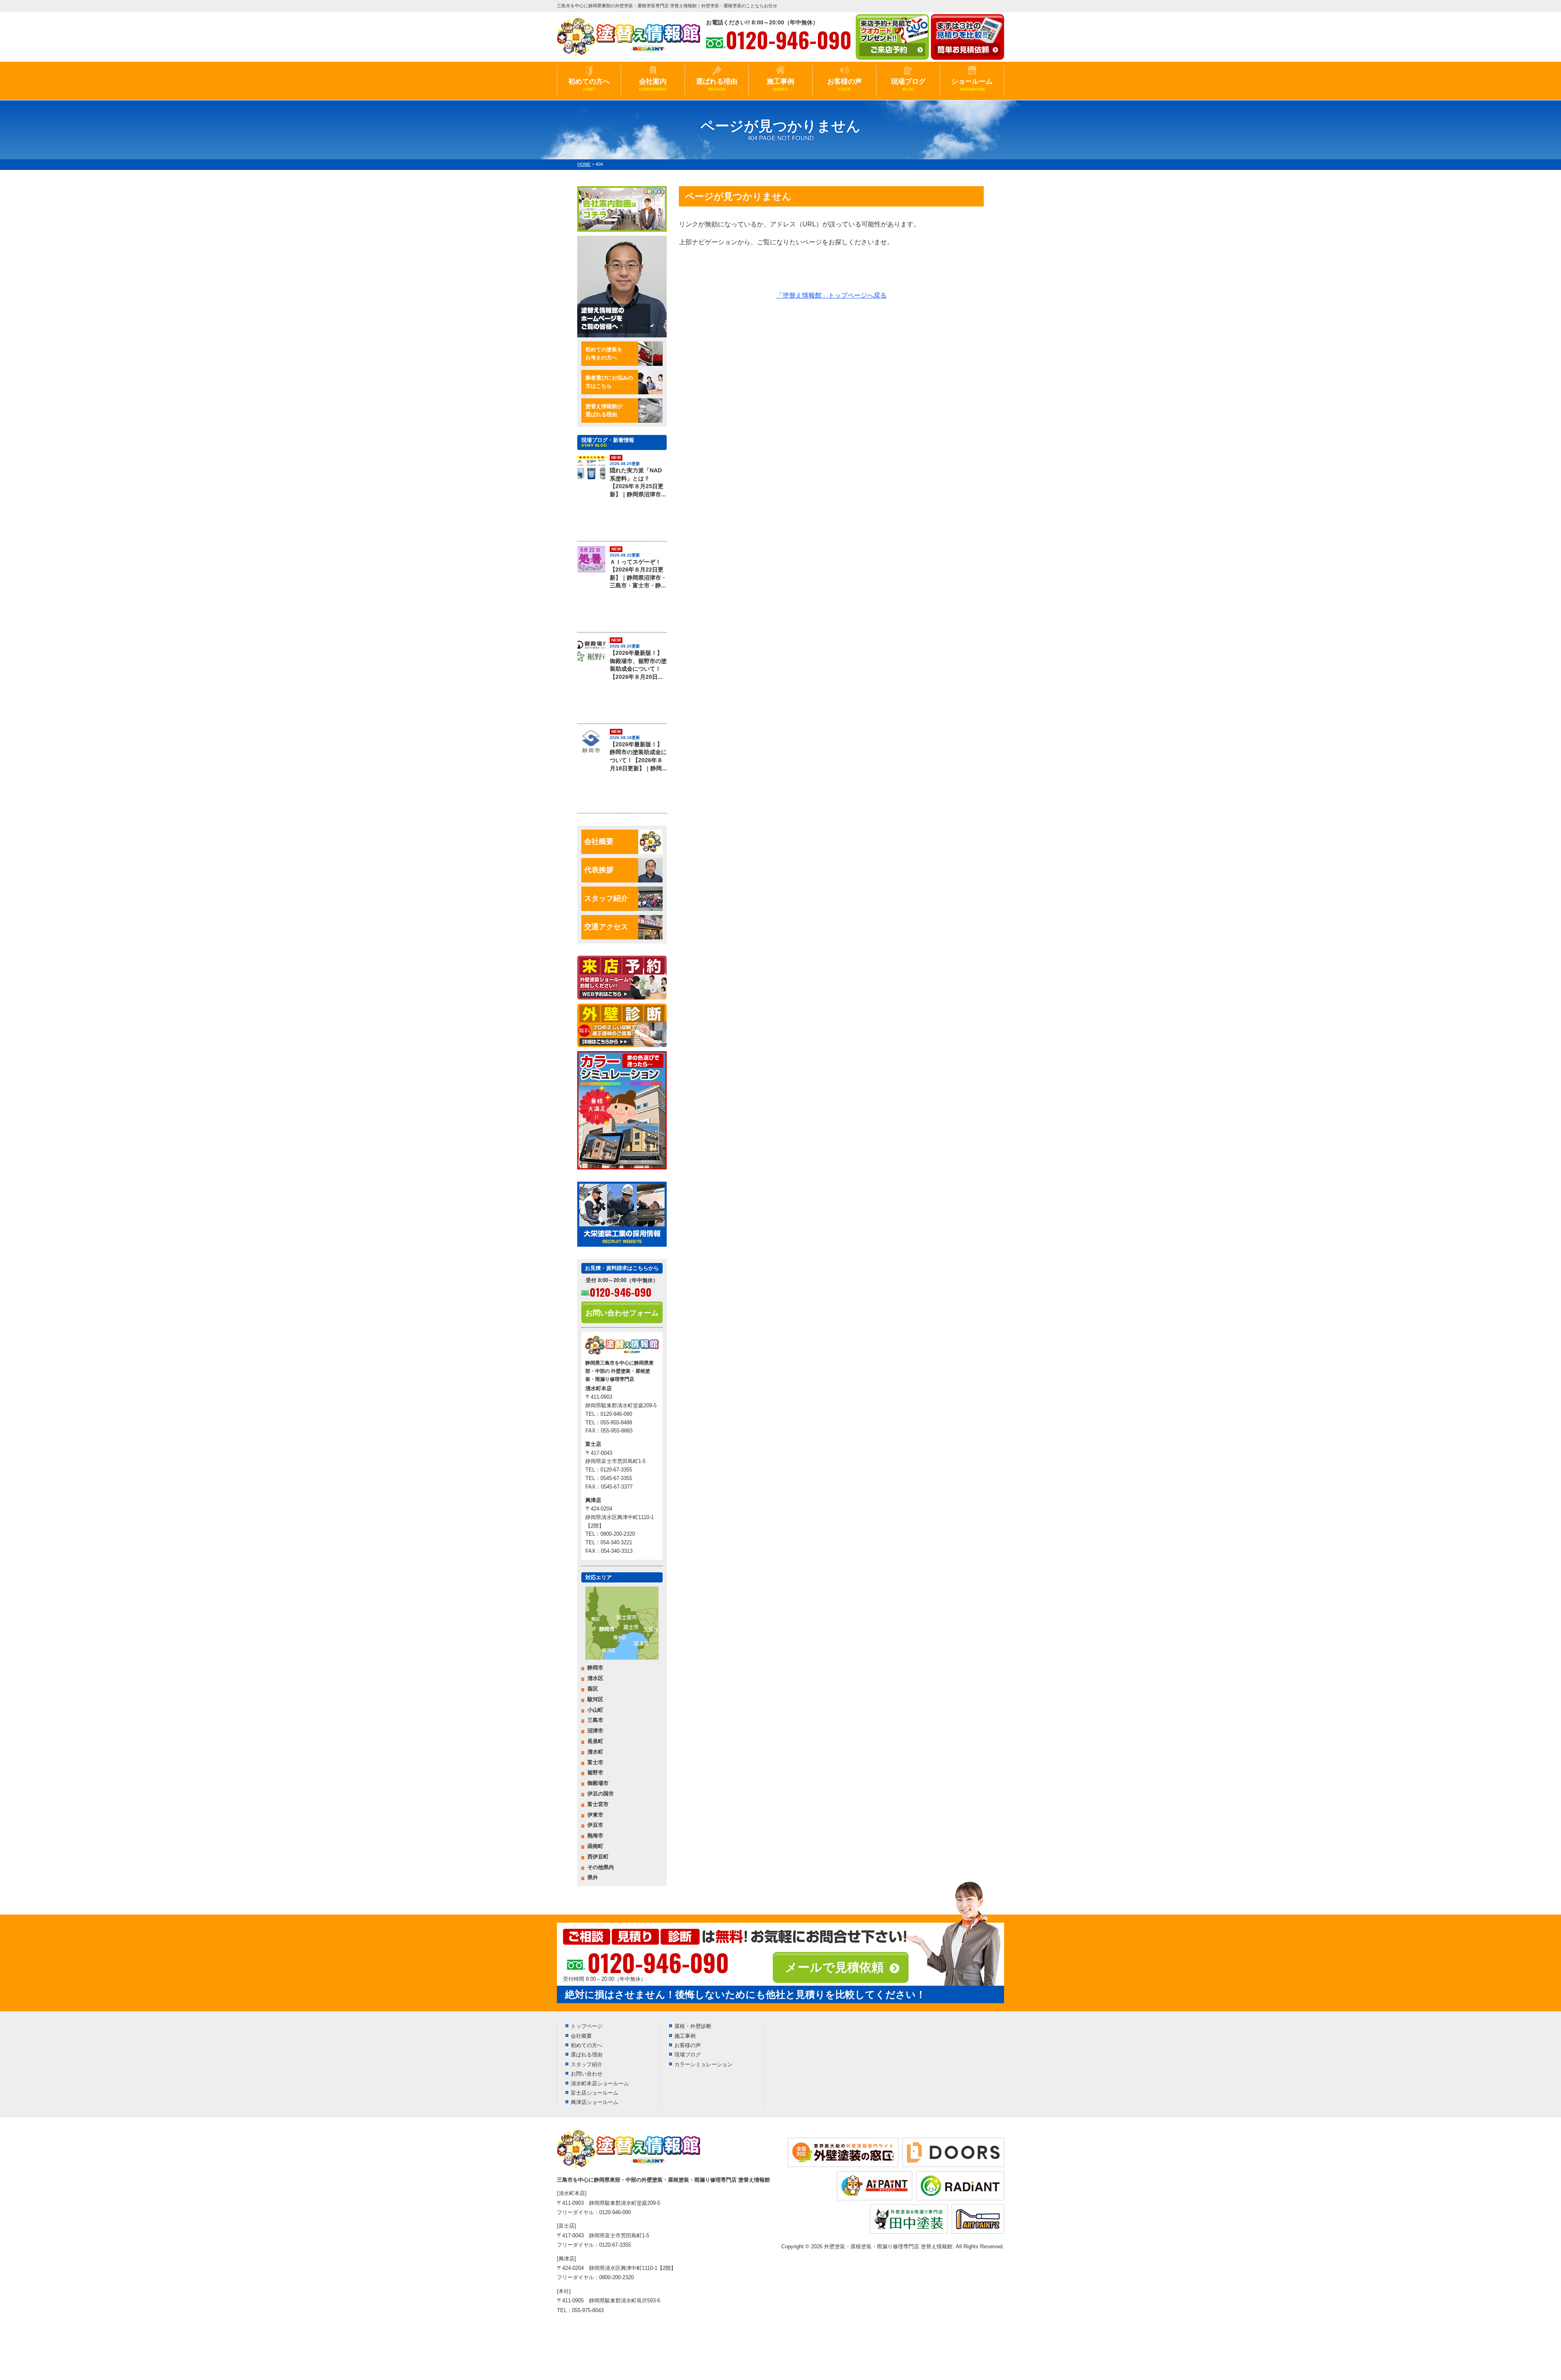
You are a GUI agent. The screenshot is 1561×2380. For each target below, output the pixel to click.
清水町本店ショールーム (600, 2083)
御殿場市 (598, 1783)
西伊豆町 (598, 1857)
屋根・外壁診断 (693, 2026)
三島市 (595, 1720)
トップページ (587, 2026)
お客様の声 (845, 85)
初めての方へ (589, 85)
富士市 (595, 1762)
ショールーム (972, 85)
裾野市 (595, 1773)
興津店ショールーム (595, 2102)
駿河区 (595, 1699)
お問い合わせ (587, 2074)
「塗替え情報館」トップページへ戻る (831, 295)
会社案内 (653, 85)
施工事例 (780, 85)
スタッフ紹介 (606, 898)
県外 (593, 1877)
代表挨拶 (599, 870)
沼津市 (595, 1731)
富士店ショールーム (595, 2093)
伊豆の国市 (601, 1794)
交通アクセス (606, 927)
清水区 (595, 1678)
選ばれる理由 (717, 85)
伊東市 (595, 1815)
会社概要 (599, 841)
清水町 (595, 1752)
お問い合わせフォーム (622, 1313)
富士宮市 (598, 1804)
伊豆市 (595, 1825)
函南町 (595, 1846)
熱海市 (595, 1836)
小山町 (595, 1710)
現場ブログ (908, 85)
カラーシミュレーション (703, 2064)
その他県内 (601, 1867)
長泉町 (595, 1741)
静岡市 (595, 1668)
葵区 (593, 1689)
